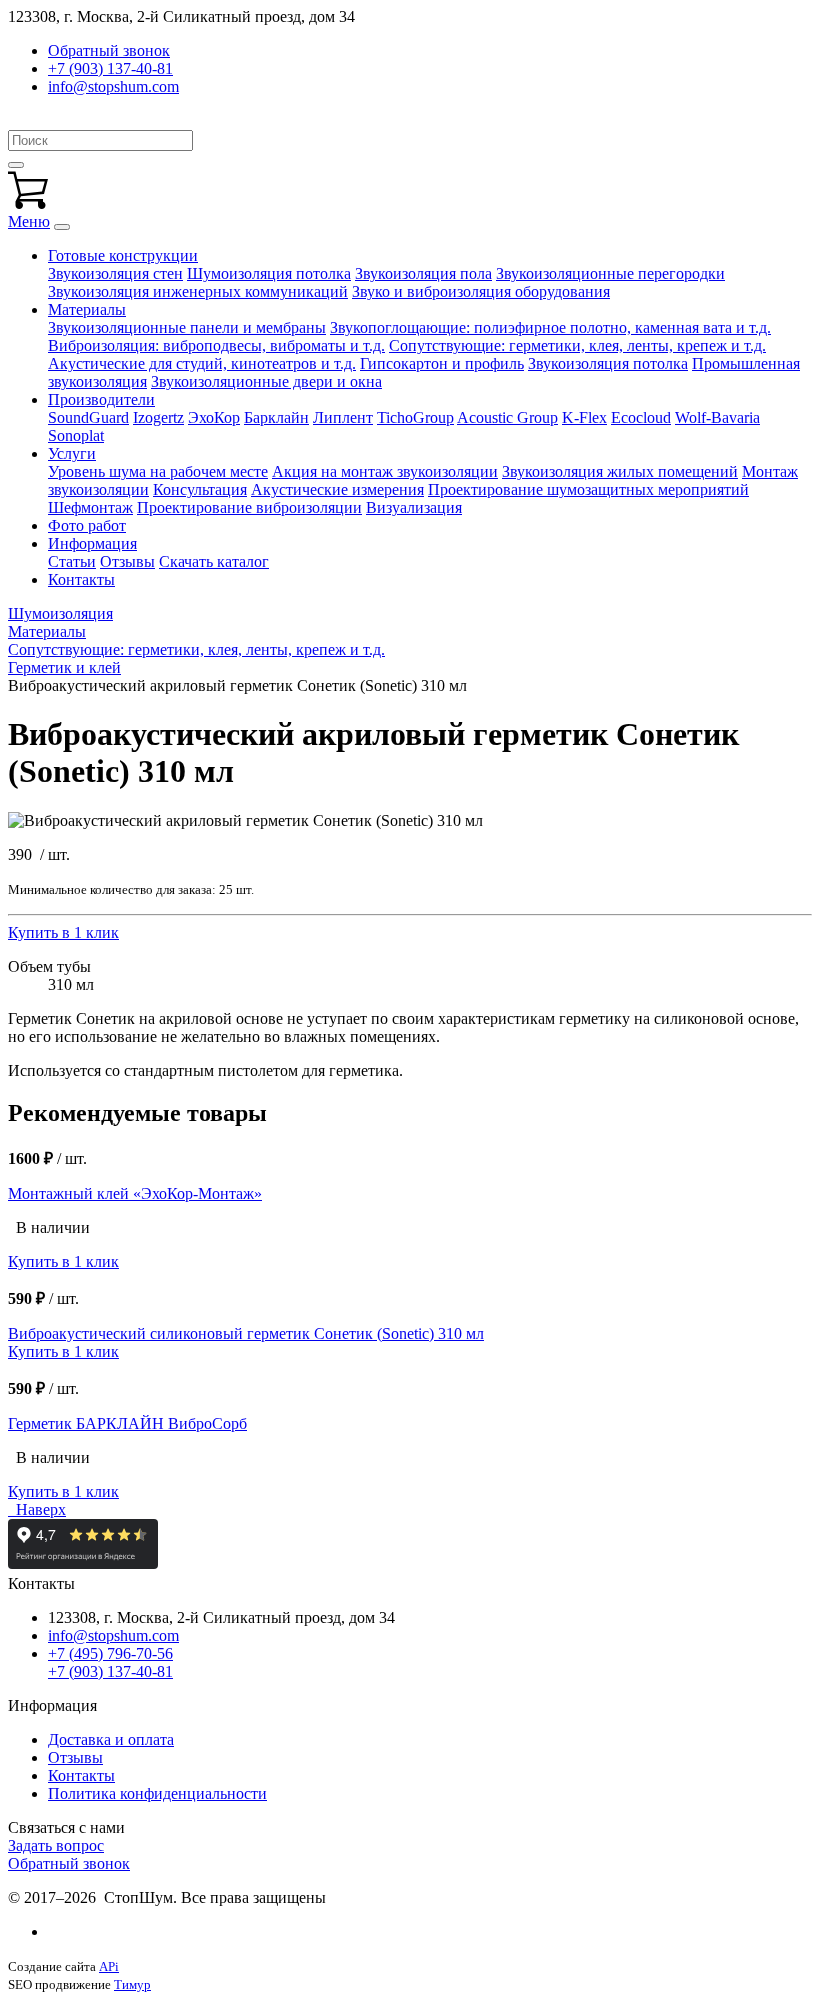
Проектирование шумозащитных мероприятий (588, 489)
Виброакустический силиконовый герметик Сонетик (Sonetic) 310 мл (246, 1333)
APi (109, 1966)
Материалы (87, 309)
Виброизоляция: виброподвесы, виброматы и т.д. (216, 345)
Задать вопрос (56, 1845)
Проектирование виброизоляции (249, 507)
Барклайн (276, 417)
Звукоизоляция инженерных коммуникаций (198, 291)
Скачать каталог (214, 561)
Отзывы (127, 561)
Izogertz (158, 417)
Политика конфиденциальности (157, 1793)
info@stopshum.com (113, 86)
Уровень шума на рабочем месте (158, 471)
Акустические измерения (337, 489)
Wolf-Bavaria (717, 417)
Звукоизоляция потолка (608, 363)
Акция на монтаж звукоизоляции (385, 471)
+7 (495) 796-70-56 (110, 1653)
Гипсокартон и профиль (442, 363)
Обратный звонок (69, 1863)
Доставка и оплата (111, 1739)
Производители (101, 399)
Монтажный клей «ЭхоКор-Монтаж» (135, 1193)
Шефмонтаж (90, 507)
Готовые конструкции (123, 255)
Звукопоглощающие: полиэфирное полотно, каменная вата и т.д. (550, 327)
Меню (29, 221)
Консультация (200, 489)
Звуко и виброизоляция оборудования (481, 291)
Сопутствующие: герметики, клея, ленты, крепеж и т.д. (577, 345)
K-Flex (584, 417)
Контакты (81, 579)
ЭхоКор (214, 417)
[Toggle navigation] (62, 227)
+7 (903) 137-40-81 (110, 68)
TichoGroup (415, 417)
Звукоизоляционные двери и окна (266, 381)
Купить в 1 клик (63, 932)
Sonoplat (76, 435)
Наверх (37, 1509)
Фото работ (87, 525)
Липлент (343, 417)
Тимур (132, 1984)
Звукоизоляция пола (423, 273)
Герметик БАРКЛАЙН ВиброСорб (127, 1423)
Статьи (72, 561)
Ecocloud (641, 417)
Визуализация (414, 507)
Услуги (72, 453)
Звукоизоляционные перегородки (610, 273)
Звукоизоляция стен (115, 273)
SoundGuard (88, 417)
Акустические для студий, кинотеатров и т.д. (202, 363)
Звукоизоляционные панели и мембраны (187, 327)
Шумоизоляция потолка (269, 273)
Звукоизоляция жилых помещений (620, 471)
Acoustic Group (507, 417)
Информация (92, 543)
